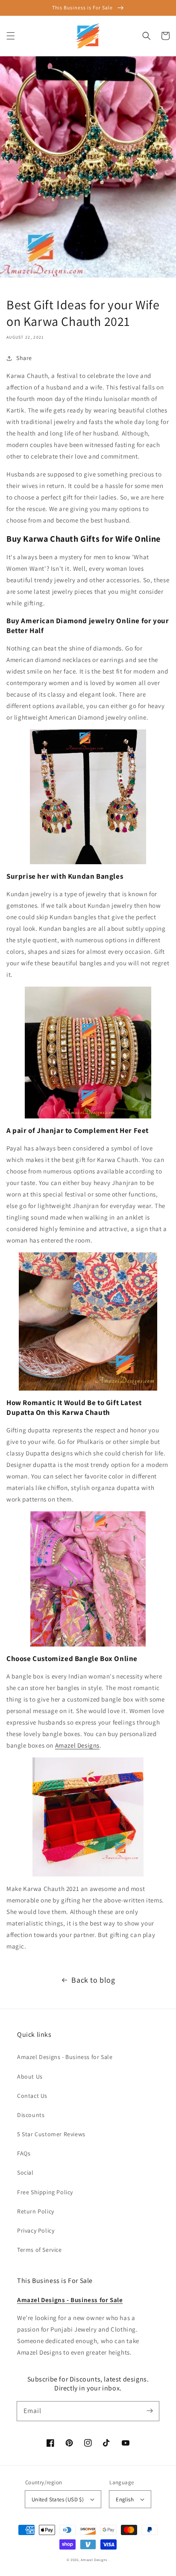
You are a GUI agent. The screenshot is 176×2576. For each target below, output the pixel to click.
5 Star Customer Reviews (51, 2134)
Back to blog (93, 1980)
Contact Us (32, 2096)
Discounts (31, 2115)
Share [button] (24, 358)
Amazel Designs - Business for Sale (65, 2057)
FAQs (24, 2153)
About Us (30, 2076)
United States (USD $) (58, 2499)
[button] (11, 36)
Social (25, 2172)
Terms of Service (40, 2250)
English (125, 2499)
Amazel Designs (94, 2560)
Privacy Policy (36, 2230)
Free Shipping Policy (45, 2192)
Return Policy (36, 2211)
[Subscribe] (150, 2411)
